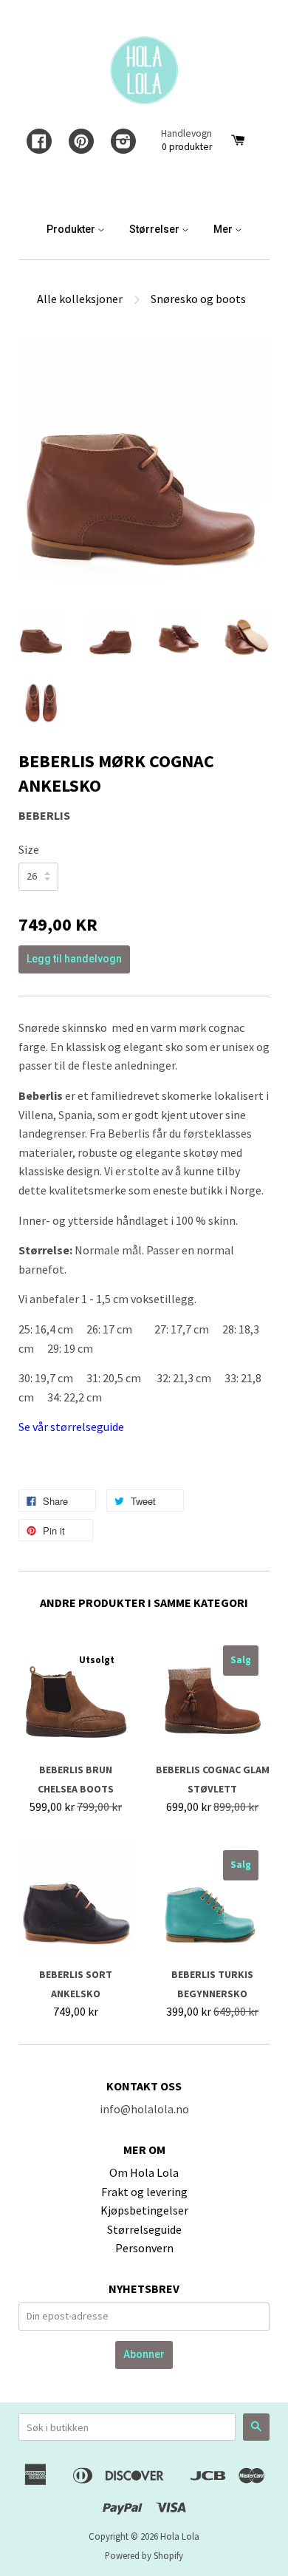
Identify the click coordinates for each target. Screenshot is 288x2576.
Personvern (144, 2248)
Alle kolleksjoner (80, 299)
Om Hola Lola (144, 2172)
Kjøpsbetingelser (144, 2210)
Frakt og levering (144, 2192)
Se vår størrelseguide (71, 1427)
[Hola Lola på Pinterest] (81, 143)
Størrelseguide (144, 2229)
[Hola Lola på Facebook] (39, 143)
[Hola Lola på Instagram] (123, 143)
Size (29, 849)
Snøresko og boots (198, 299)
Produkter (72, 229)
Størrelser (155, 229)
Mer (224, 229)
